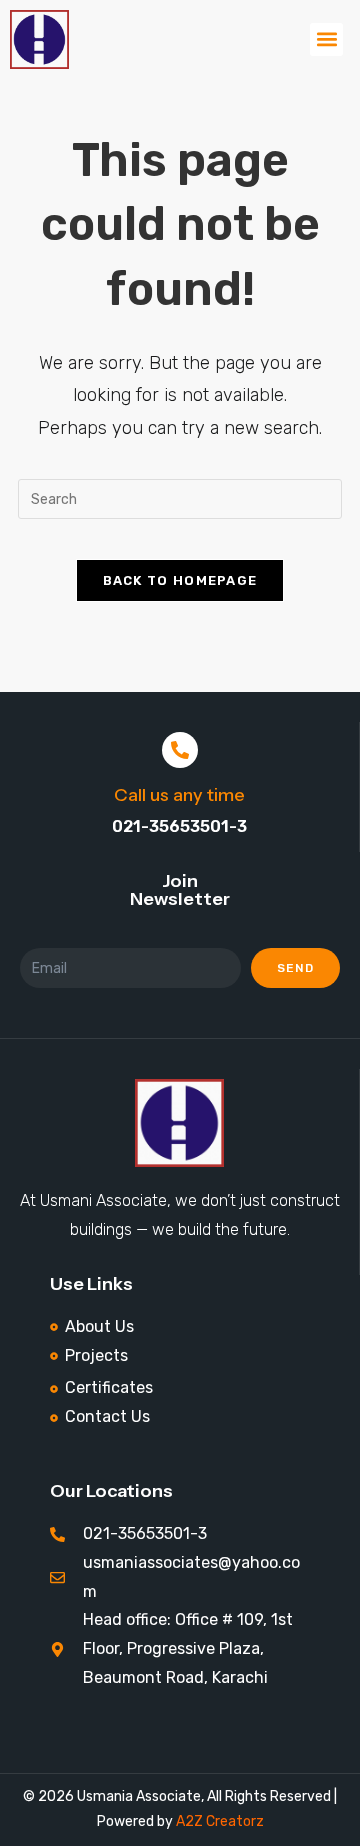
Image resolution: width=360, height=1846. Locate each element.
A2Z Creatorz (220, 1821)
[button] (326, 39)
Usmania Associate (137, 1796)
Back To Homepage (180, 580)
